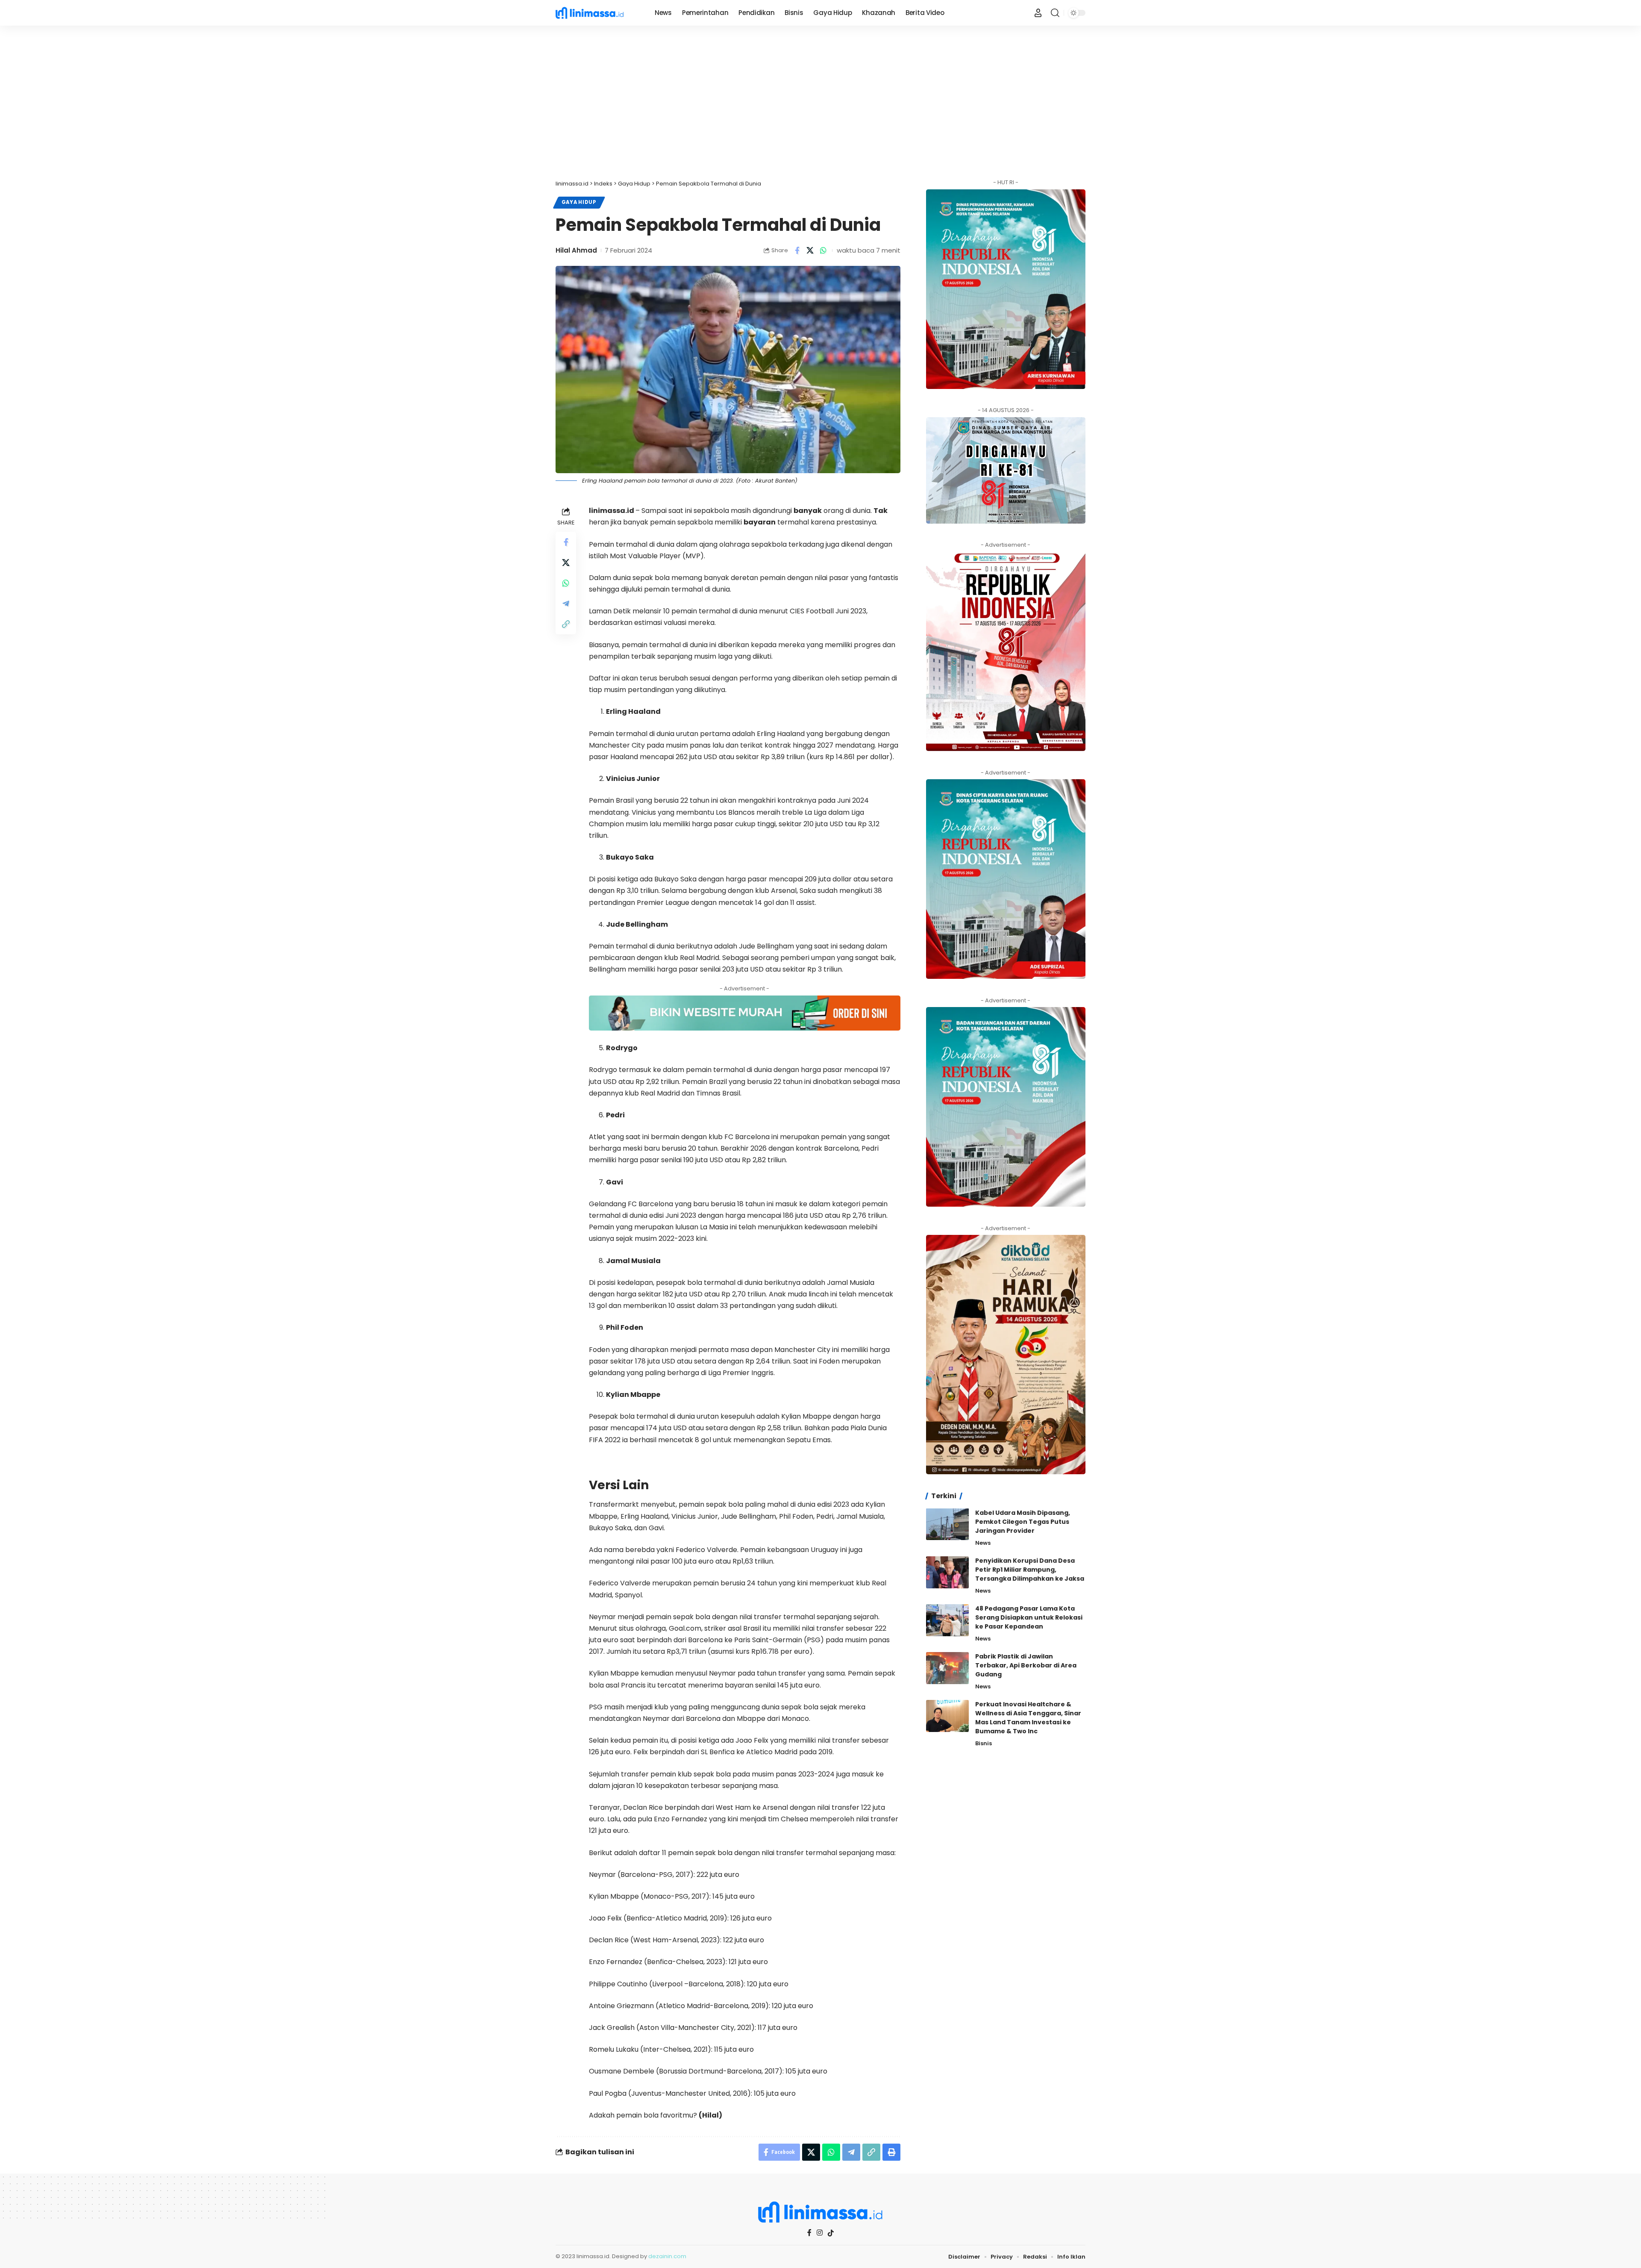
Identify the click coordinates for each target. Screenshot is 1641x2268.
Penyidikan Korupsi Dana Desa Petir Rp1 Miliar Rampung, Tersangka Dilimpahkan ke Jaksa (1030, 1570)
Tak (881, 511)
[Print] (891, 2152)
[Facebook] (809, 2233)
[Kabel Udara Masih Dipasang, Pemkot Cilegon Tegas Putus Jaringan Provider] (947, 1524)
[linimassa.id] (598, 13)
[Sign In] (1038, 13)
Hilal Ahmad (576, 250)
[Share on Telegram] (566, 604)
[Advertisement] (820, 103)
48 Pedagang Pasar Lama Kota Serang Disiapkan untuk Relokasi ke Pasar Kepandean (1029, 1617)
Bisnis (984, 1743)
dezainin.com (667, 2256)
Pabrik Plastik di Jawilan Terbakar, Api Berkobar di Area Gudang (1026, 1665)
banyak (808, 511)
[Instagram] (820, 2233)
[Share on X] (810, 250)
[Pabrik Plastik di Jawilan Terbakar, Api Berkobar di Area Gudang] (947, 1668)
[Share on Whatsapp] (823, 250)
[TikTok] (831, 2233)
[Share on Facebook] (797, 250)
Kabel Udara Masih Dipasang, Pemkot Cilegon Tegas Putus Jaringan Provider (1023, 1521)
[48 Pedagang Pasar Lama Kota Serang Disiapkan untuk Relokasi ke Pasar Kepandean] (947, 1620)
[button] (1055, 13)
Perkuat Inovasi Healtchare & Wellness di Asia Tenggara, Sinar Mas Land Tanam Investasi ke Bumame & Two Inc (1028, 1718)
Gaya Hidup (579, 202)
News (983, 1542)
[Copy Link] (566, 624)
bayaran (760, 522)
